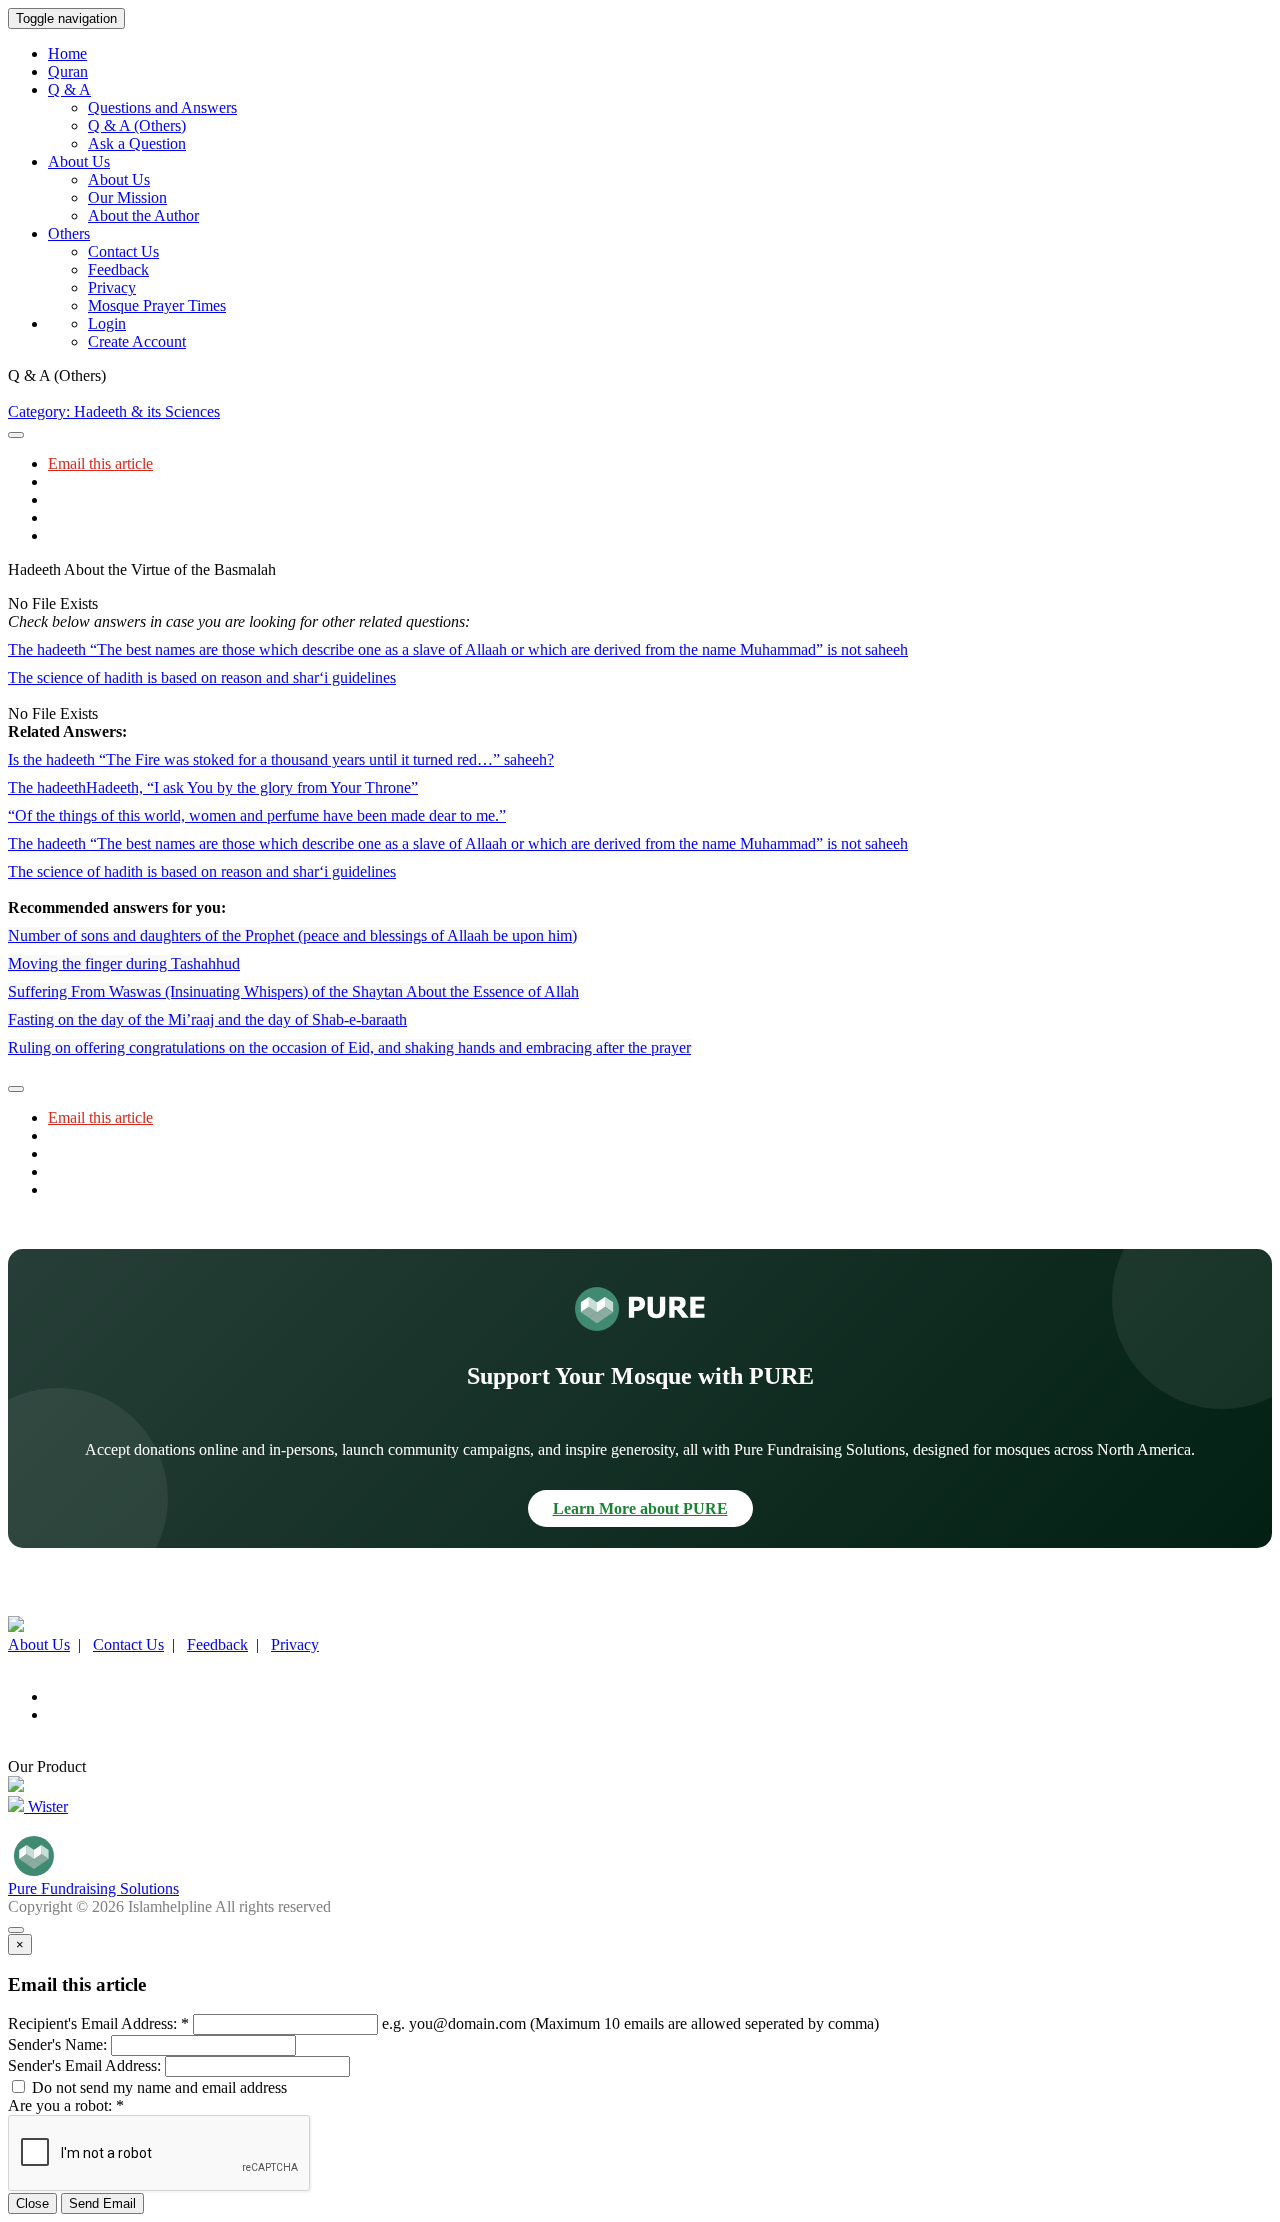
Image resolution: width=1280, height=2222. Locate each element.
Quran (68, 71)
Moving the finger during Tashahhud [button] (124, 963)
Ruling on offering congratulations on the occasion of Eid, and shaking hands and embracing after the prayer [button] (349, 1047)
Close (32, 2203)
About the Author (143, 215)
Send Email (102, 2203)
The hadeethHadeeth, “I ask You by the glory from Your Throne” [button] (213, 787)
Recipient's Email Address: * (98, 2023)
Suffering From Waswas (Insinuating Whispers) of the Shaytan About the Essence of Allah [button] (293, 991)
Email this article (100, 463)
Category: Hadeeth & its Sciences (114, 411)
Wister (46, 1806)
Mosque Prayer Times (157, 305)
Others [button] (69, 233)
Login (107, 323)
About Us (119, 179)
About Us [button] (79, 161)
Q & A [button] (69, 89)
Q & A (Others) (137, 125)
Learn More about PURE (640, 1508)
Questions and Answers (162, 107)
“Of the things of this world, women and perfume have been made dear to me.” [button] (257, 815)
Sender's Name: (57, 2044)
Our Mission (127, 197)
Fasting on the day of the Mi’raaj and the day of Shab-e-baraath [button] (207, 1019)
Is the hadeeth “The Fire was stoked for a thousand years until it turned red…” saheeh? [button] (281, 759)
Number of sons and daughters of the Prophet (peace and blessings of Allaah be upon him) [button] (292, 935)
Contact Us (123, 251)
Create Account (137, 341)
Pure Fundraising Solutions (93, 1888)
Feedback (118, 269)
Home (67, 53)
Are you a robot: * (66, 2105)
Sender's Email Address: (84, 2065)
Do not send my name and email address (157, 2087)
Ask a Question (137, 143)
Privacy (112, 287)
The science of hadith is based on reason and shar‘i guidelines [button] (202, 677)
